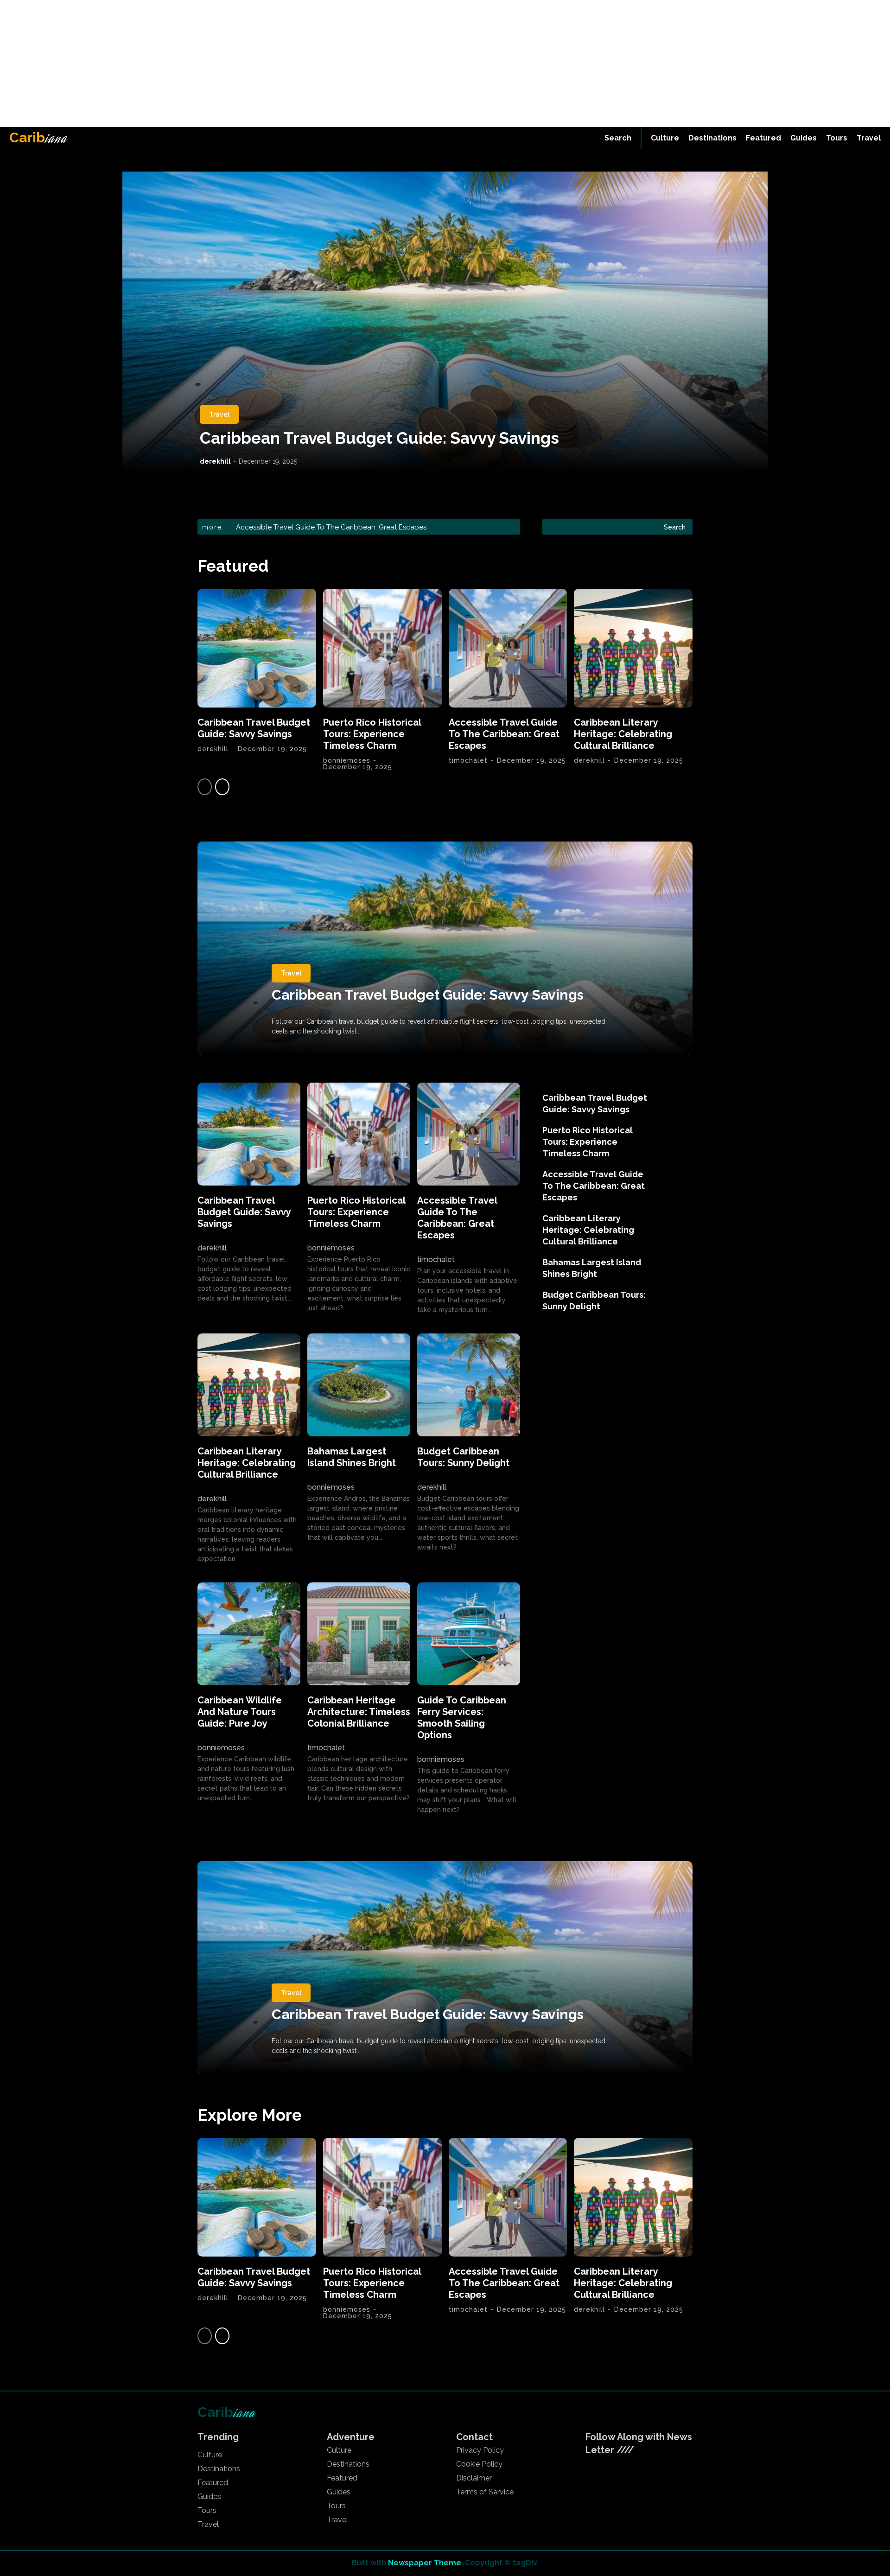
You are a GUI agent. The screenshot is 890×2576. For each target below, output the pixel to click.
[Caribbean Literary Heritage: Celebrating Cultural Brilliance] (633, 648)
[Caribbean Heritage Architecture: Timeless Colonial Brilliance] (359, 1634)
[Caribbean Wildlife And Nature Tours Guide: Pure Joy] (249, 1634)
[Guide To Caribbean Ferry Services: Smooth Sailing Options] (469, 1634)
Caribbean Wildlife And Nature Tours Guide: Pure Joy (240, 1712)
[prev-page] (205, 787)
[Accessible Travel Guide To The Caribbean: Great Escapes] (508, 648)
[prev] (499, 527)
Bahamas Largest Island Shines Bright (352, 1457)
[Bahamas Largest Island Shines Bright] (359, 1385)
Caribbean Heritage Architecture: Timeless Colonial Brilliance (359, 1712)
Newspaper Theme (425, 2563)
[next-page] (222, 787)
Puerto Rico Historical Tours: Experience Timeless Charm (372, 734)
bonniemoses (347, 760)
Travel (219, 414)
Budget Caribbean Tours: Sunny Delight (463, 1457)
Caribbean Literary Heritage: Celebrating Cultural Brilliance (332, 527)
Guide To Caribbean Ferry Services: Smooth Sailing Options (462, 1718)
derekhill (215, 461)
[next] (514, 527)
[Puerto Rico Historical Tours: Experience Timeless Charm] (382, 648)
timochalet (468, 760)
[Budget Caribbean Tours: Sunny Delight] (469, 1385)
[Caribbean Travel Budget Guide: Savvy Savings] (445, 322)
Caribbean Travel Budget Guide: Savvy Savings (379, 438)
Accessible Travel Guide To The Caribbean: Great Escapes (504, 734)
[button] (618, 138)
